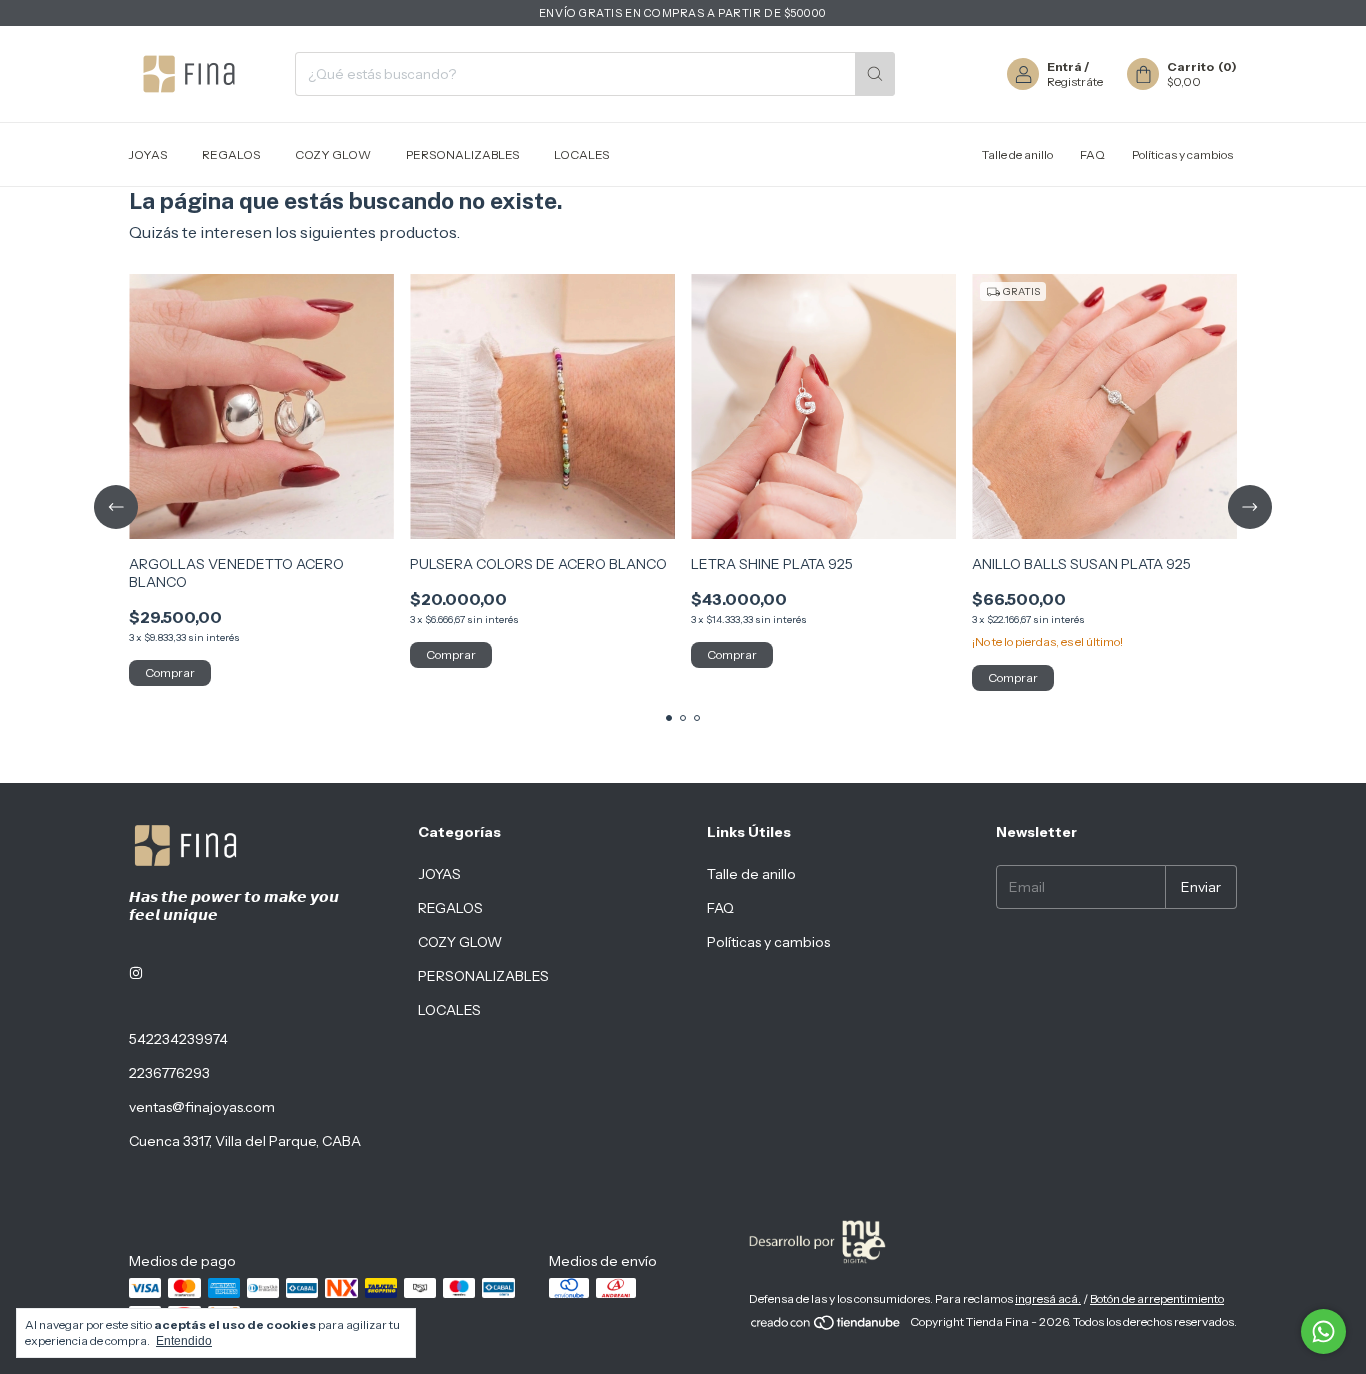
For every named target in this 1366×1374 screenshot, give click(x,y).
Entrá (1064, 66)
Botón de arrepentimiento (1157, 1298)
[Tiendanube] (826, 1326)
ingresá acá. (1048, 1298)
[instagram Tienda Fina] (136, 973)
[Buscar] (875, 74)
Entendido (184, 1341)
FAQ (1092, 154)
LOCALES (581, 154)
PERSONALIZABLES (462, 154)
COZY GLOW (333, 154)
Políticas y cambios (1182, 154)
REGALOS (231, 154)
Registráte (1075, 81)
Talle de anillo (1017, 154)
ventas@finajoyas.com (202, 1107)
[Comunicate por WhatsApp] (1323, 1331)
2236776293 (169, 1073)
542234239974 (178, 1039)
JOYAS (148, 154)
